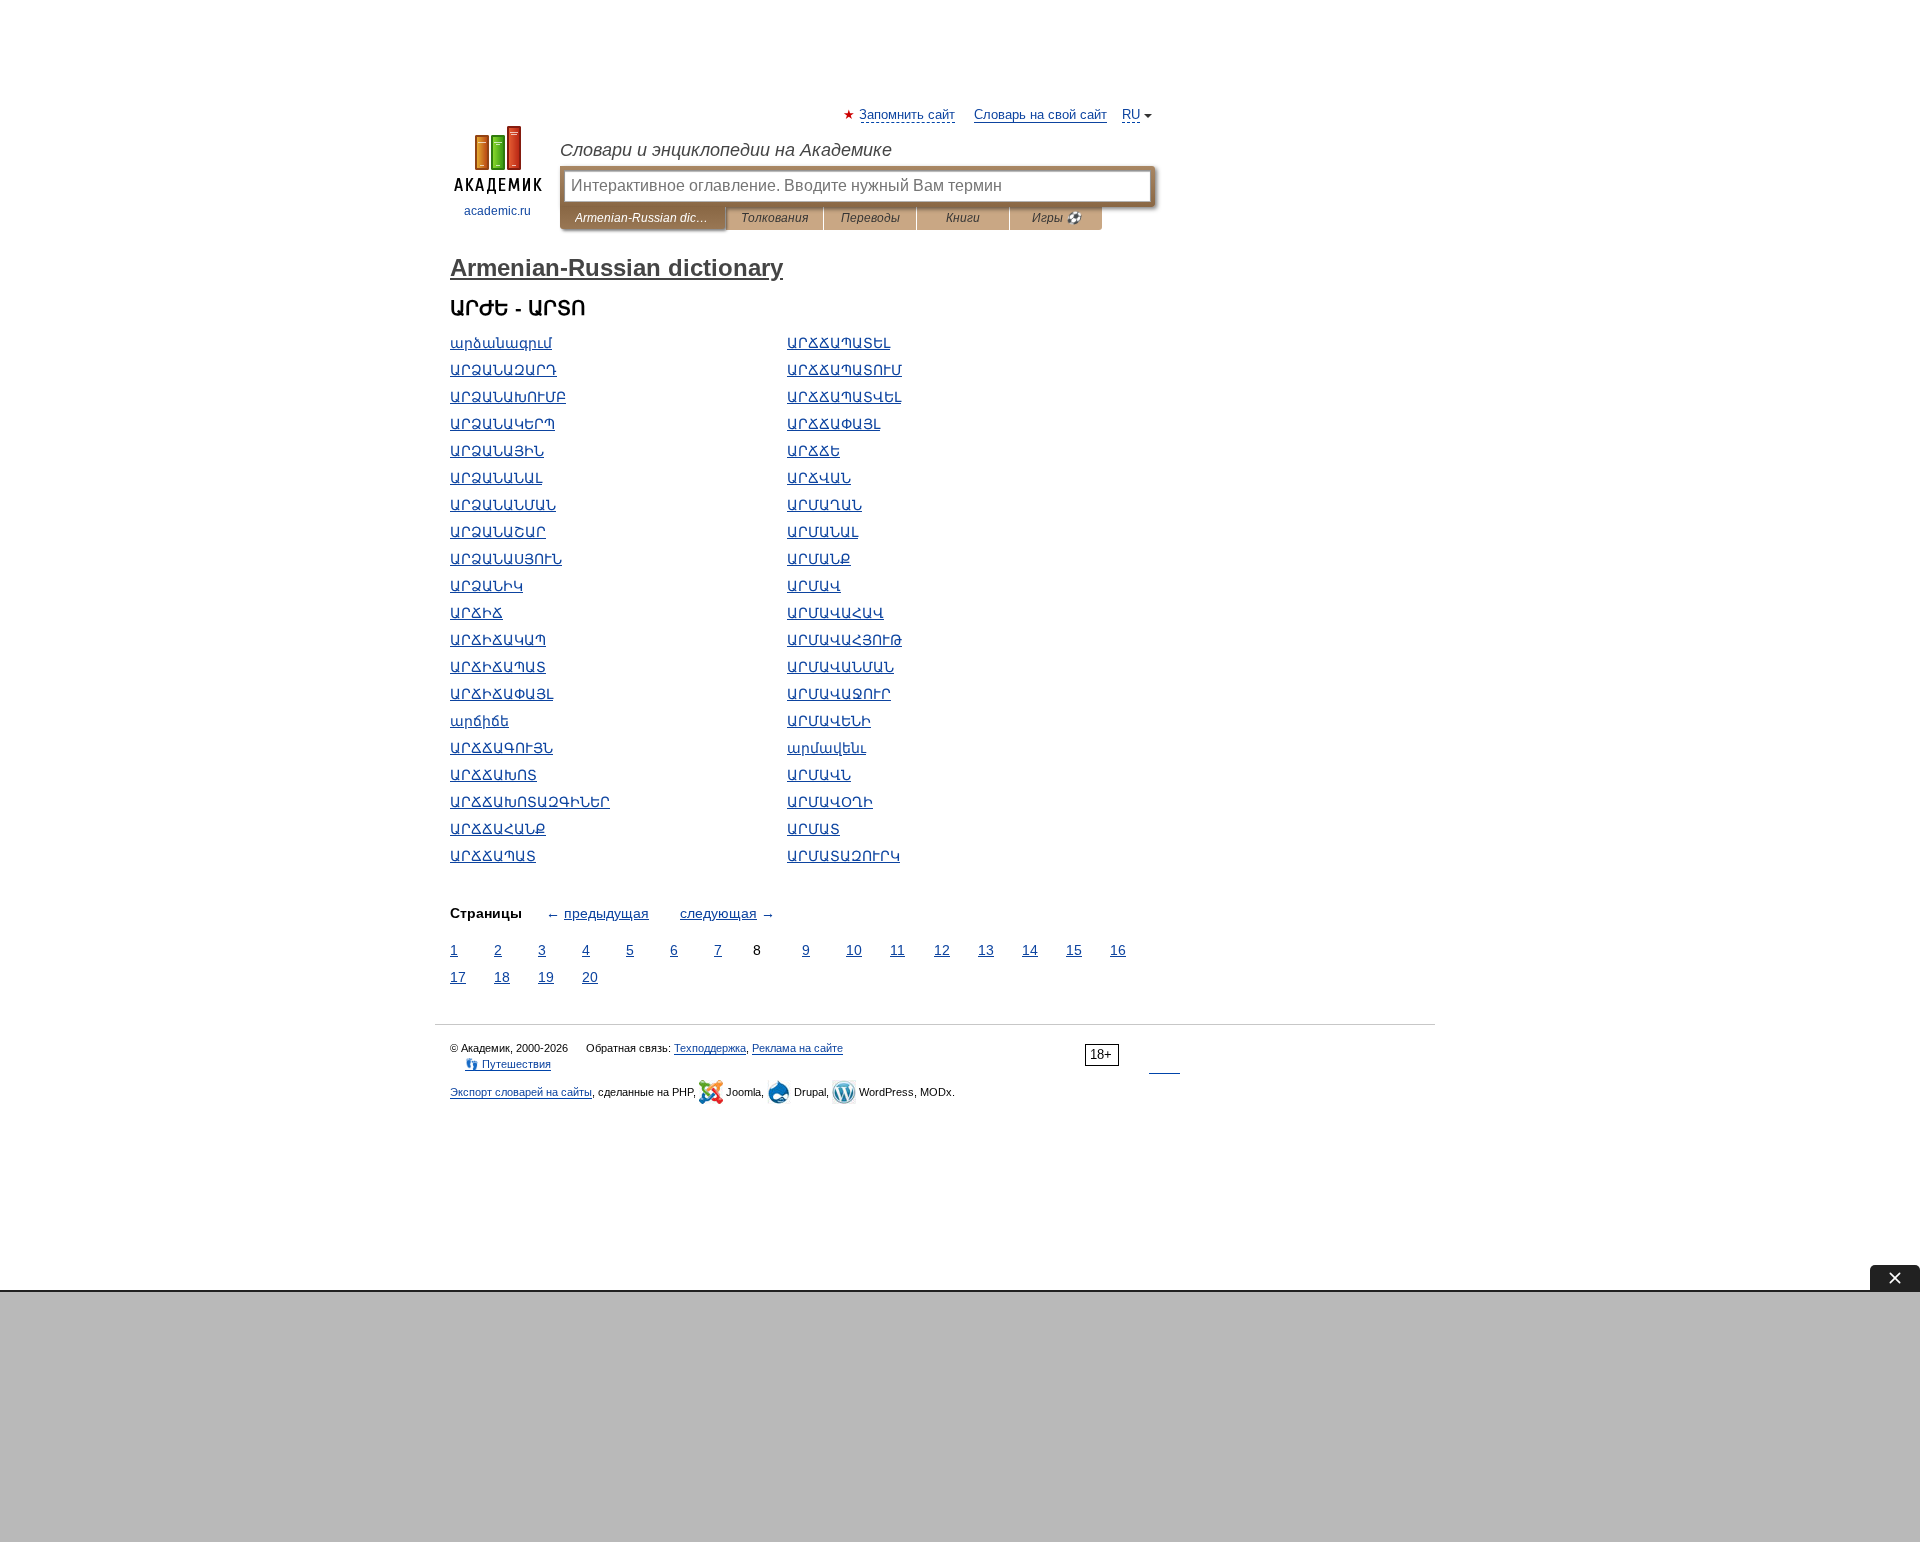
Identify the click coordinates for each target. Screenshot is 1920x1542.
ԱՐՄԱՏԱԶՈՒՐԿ (843, 856)
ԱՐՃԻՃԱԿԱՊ (498, 640)
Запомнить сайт (908, 115)
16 (1118, 950)
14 (1030, 950)
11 (897, 950)
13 (986, 950)
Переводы (870, 218)
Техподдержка (710, 1048)
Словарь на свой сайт (1040, 115)
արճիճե (479, 721)
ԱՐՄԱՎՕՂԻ (830, 802)
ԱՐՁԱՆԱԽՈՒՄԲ (508, 397)
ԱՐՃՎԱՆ (819, 478)
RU (1131, 115)
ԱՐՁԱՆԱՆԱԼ (496, 478)
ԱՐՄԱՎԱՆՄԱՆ (840, 667)
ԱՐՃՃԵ (813, 451)
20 (590, 977)
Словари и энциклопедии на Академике (726, 150)
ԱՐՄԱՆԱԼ (822, 532)
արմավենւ (826, 748)
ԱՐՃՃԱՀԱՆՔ (498, 829)
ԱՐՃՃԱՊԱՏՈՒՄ (844, 370)
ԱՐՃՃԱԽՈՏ (493, 775)
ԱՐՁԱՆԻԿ (486, 586)
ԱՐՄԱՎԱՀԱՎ (835, 613)
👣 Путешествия (508, 1064)
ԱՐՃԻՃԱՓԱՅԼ (501, 694)
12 (942, 950)
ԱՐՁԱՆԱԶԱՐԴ (503, 370)
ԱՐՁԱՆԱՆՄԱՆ (503, 505)
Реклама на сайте (797, 1048)
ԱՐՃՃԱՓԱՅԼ (833, 424)
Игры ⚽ (1056, 218)
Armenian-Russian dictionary (642, 218)
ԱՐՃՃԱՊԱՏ (493, 856)
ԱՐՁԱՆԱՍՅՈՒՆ (506, 559)
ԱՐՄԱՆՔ (819, 559)
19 (546, 977)
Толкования (774, 218)
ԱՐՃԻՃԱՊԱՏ (498, 667)
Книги (963, 218)
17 (458, 977)
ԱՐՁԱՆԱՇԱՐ (498, 532)
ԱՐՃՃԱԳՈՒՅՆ (501, 748)
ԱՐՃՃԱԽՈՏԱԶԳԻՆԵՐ (530, 802)
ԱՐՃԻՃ (476, 613)
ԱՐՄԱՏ (813, 829)
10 (854, 950)
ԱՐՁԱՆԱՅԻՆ (497, 451)
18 (502, 977)
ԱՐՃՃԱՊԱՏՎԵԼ (844, 397)
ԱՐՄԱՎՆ (819, 775)
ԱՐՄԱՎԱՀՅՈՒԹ (844, 640)
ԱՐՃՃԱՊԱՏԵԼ (838, 343)
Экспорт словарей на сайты (521, 1092)
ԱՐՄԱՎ (814, 586)
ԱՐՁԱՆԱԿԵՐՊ (502, 424)
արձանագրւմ (501, 343)
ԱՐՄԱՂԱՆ (824, 505)
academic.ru (497, 211)
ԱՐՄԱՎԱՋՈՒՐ (839, 694)
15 (1074, 950)
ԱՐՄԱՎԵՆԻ (829, 721)
